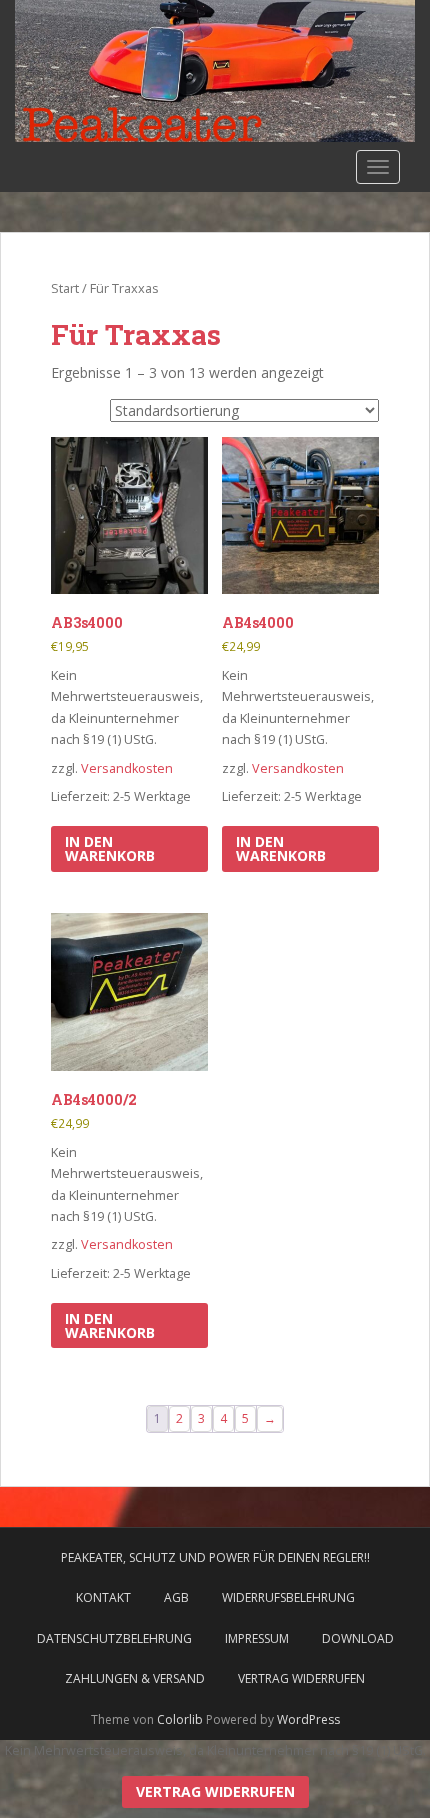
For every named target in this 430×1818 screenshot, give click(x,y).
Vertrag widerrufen (301, 1678)
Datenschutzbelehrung (114, 1638)
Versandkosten (127, 768)
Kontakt (103, 1597)
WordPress (308, 1719)
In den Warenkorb (110, 848)
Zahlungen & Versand (135, 1678)
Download (358, 1638)
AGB (176, 1597)
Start (65, 288)
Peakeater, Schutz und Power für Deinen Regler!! (215, 1557)
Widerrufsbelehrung (288, 1597)
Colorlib (180, 1719)
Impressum (257, 1638)
